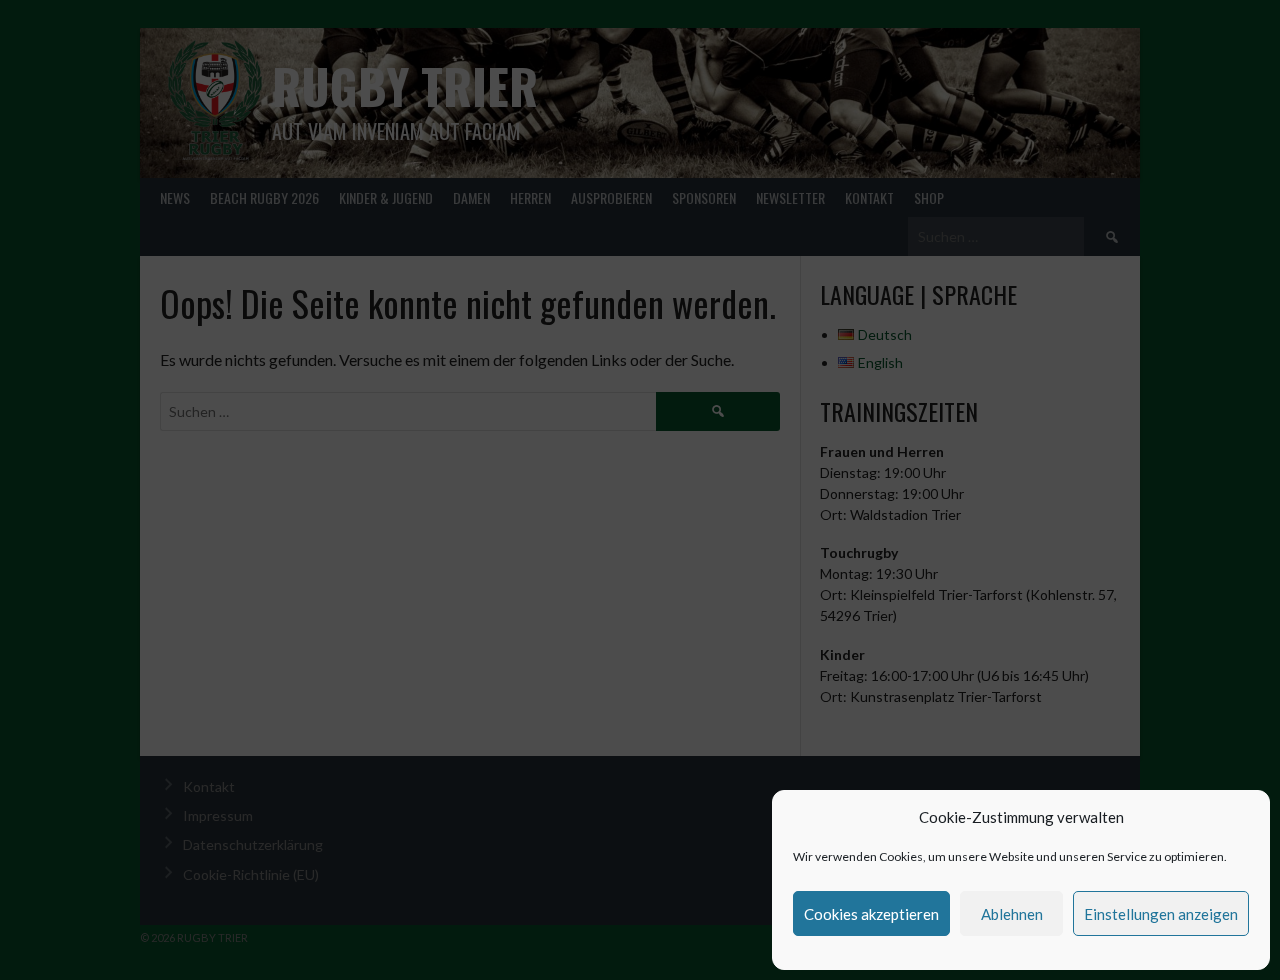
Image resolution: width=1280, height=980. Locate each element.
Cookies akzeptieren (871, 914)
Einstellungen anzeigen (1161, 914)
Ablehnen (1012, 914)
